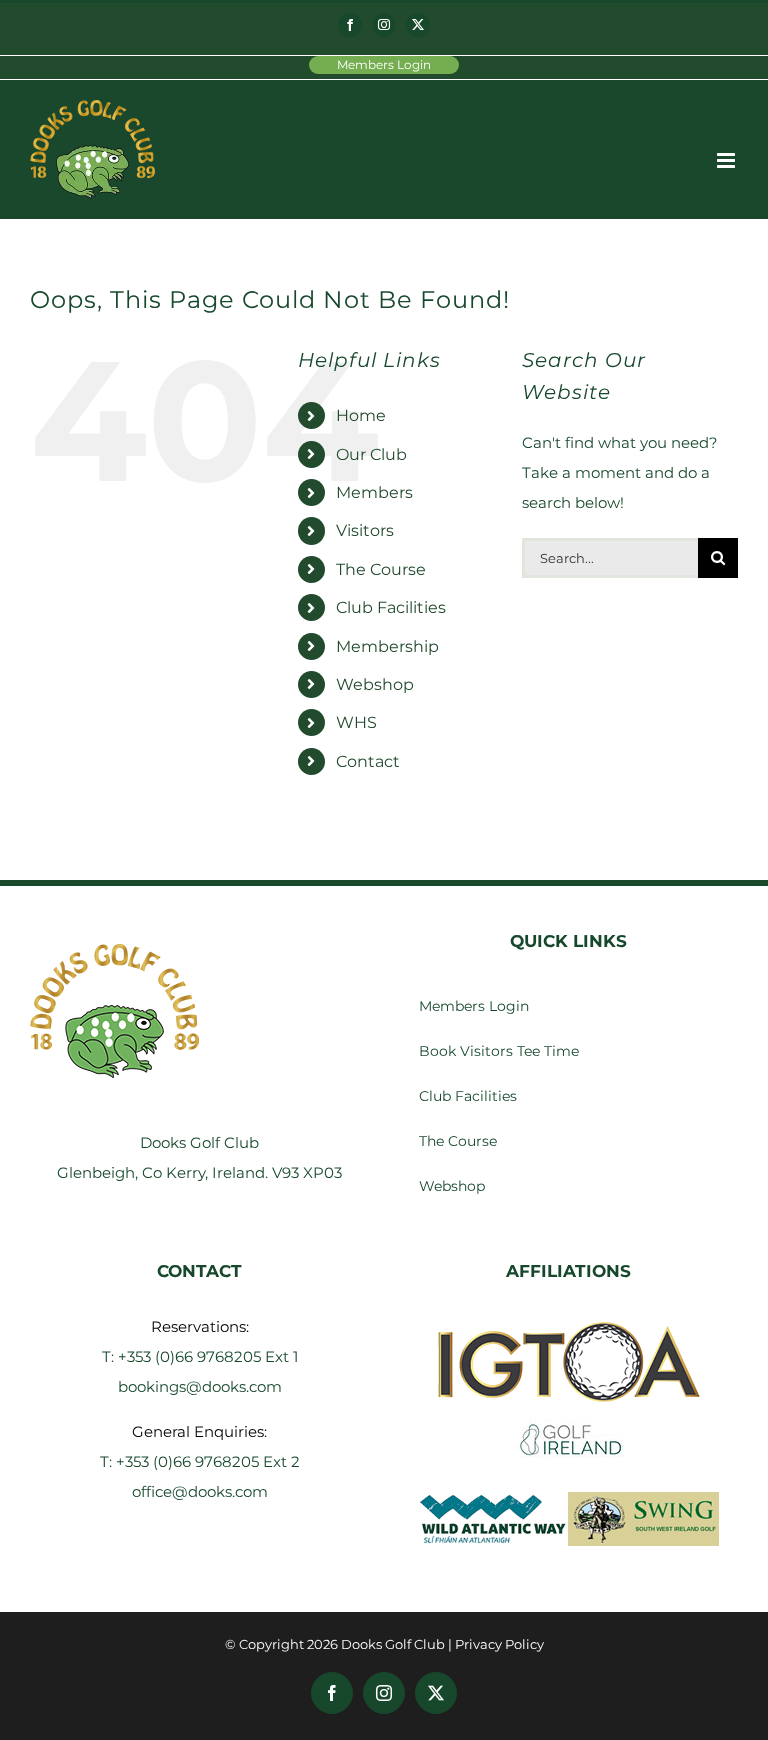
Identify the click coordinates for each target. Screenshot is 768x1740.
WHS (356, 722)
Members (374, 492)
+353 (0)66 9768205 (191, 1356)
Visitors (365, 530)
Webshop (375, 684)
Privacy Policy (499, 1644)
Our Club (371, 454)
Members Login (384, 64)
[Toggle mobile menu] (727, 160)
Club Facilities (391, 607)
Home (361, 415)
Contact (368, 761)
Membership (387, 646)
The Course (381, 569)
